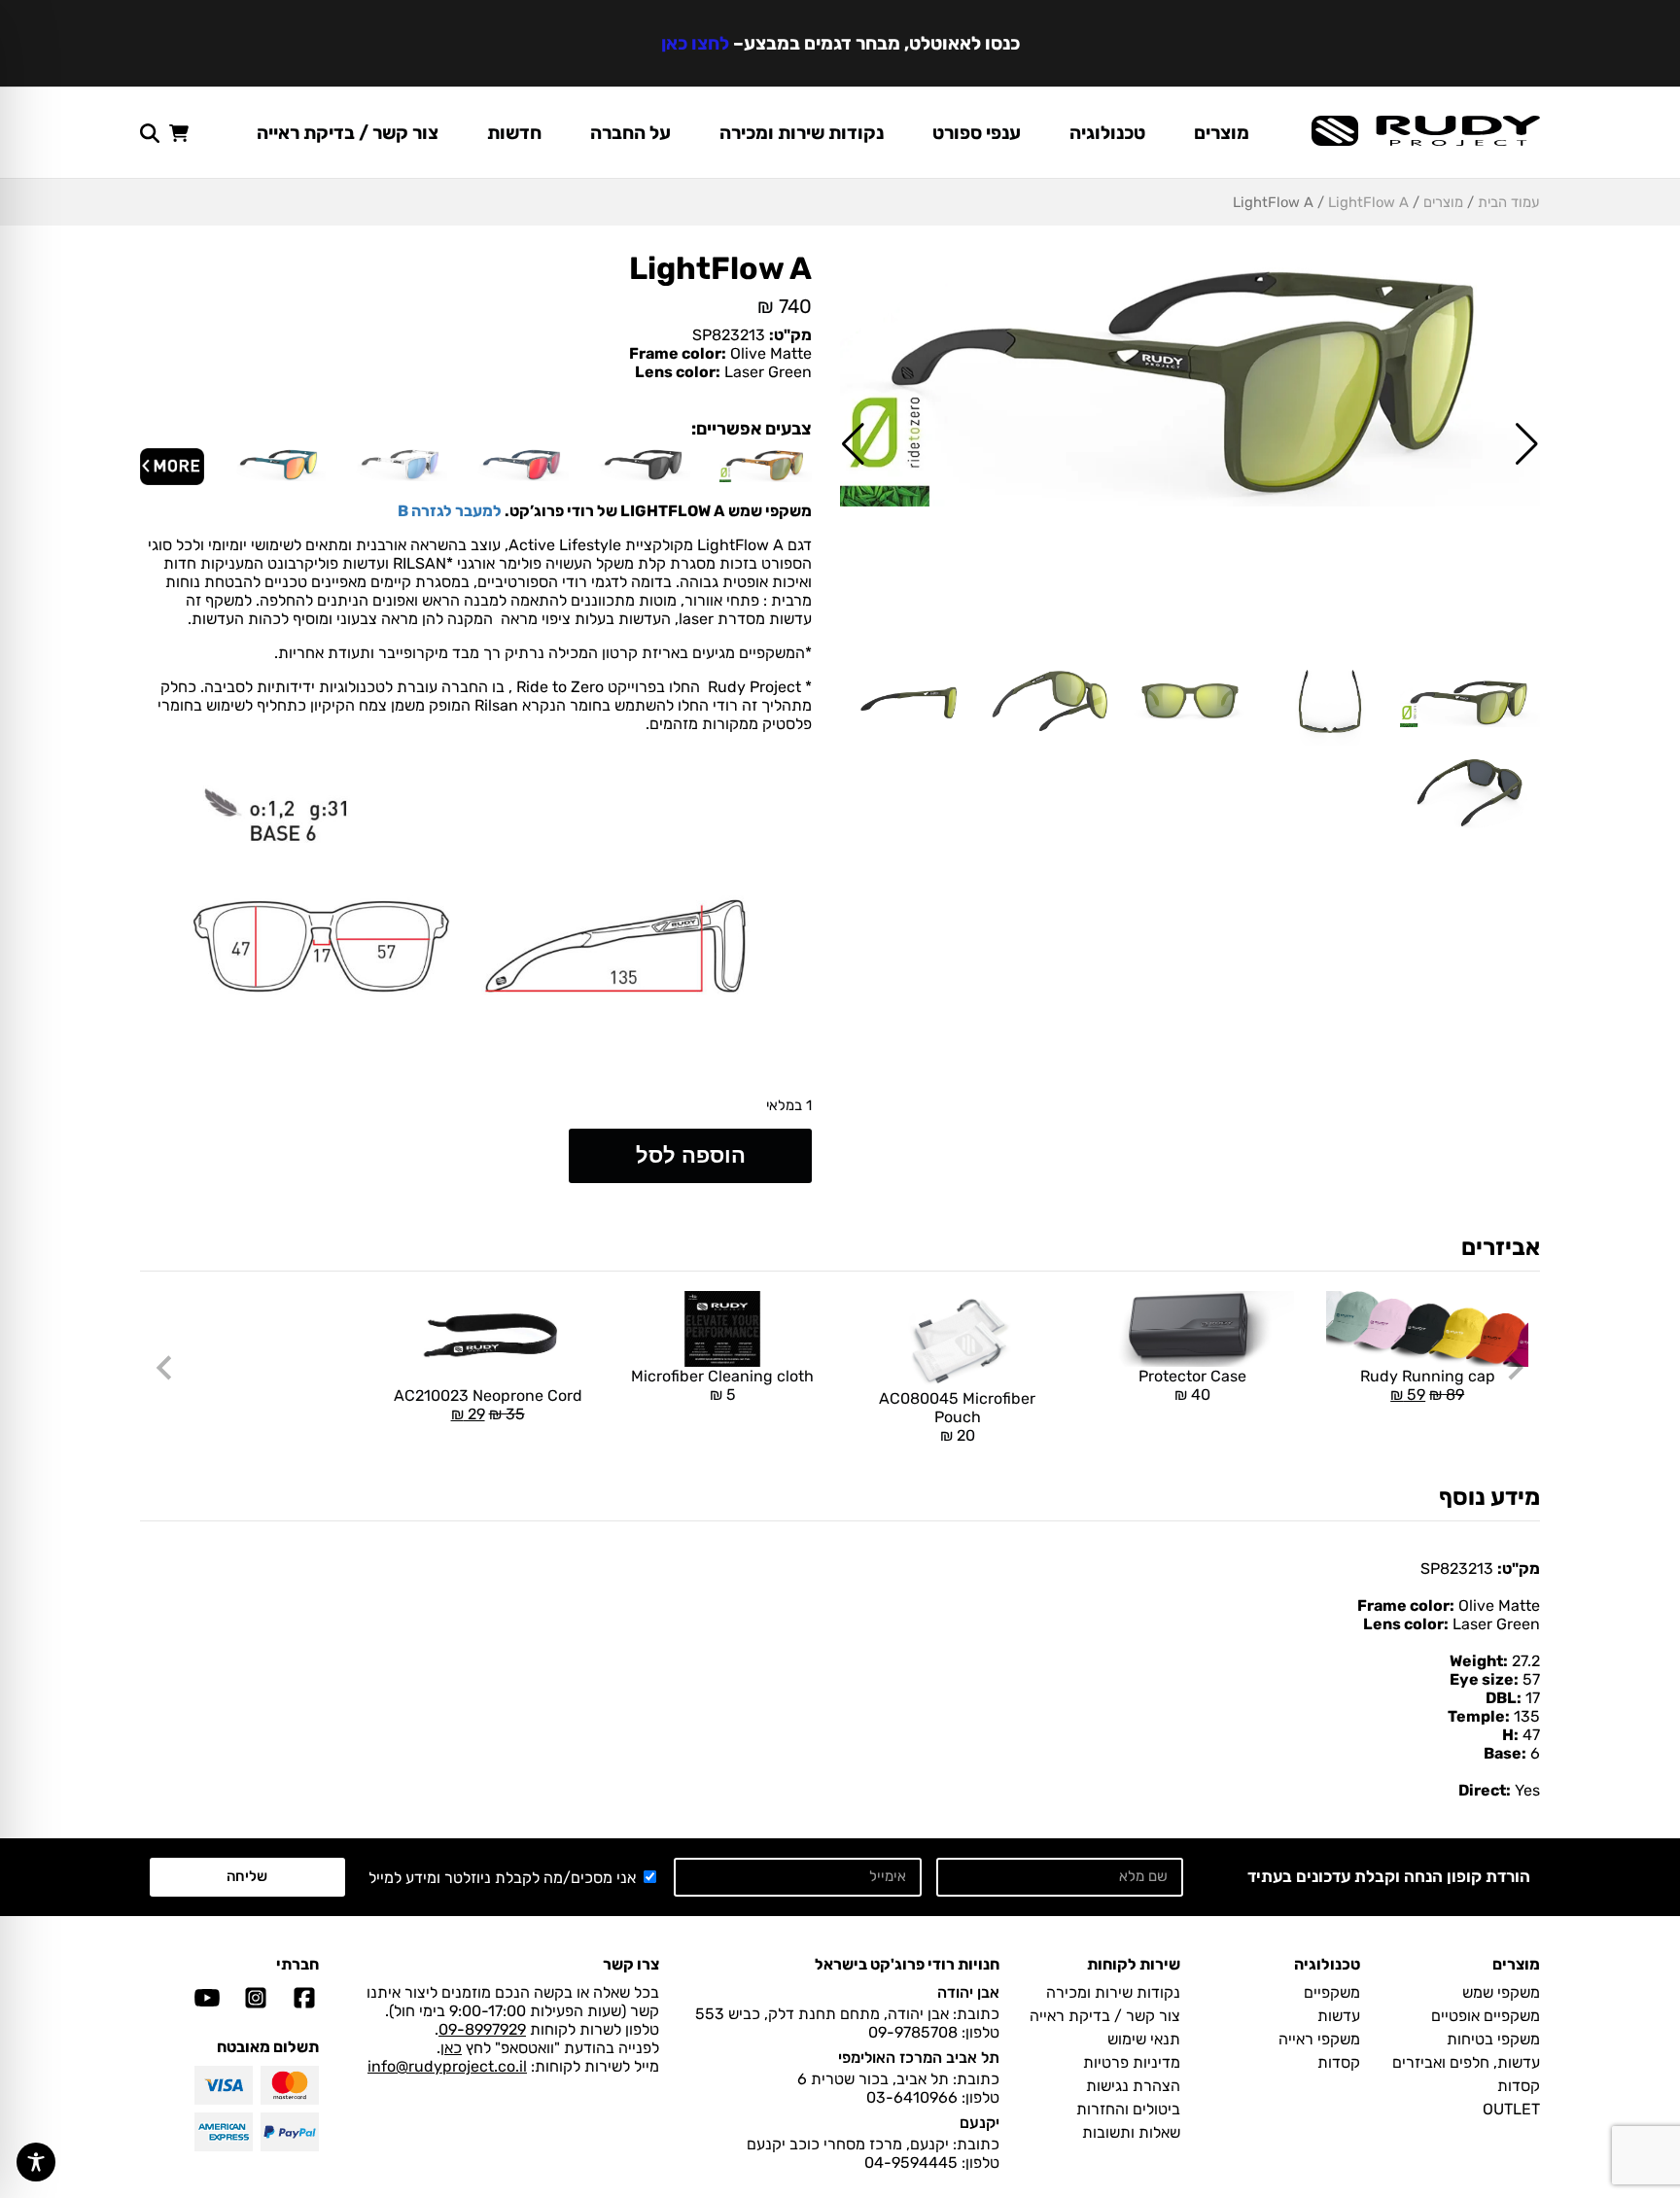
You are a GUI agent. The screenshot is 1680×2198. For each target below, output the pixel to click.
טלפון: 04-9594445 (932, 2163)
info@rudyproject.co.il (447, 2066)
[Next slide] (166, 1368)
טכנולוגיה (1107, 133)
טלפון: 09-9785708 (934, 2032)
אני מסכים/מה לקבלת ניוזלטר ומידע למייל (502, 1878)
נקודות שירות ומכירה (802, 133)
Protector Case (1192, 1385)
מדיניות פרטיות (1132, 2062)
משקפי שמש (1501, 1992)
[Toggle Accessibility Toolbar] (36, 2162)
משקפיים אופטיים (1486, 2016)
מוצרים (1222, 133)
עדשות (1339, 2016)
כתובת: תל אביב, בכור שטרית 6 (898, 2079)
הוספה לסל (691, 1155)
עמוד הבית (1509, 202)
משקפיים (1332, 1992)
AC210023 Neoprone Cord (488, 1357)
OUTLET (1511, 2109)
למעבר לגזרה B (450, 511)
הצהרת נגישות (1133, 2086)
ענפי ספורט (977, 133)
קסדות (1519, 2086)
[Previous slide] (1514, 1368)
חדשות (514, 133)
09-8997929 (482, 2029)
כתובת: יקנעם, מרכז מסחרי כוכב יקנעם (873, 2144)
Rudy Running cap (1422, 1347)
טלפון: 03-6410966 (933, 2097)
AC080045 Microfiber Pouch (957, 1416)
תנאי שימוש (1144, 2039)
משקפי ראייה (1319, 2039)
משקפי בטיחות (1493, 2039)
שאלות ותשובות (1131, 2132)
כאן (451, 2048)
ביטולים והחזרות (1128, 2109)
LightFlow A (1368, 202)
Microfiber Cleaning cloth (722, 1385)
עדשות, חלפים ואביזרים (1466, 2062)
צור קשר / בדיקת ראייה (348, 133)
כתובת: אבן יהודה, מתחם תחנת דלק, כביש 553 (847, 2014)
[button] (1527, 444)
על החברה (630, 133)
